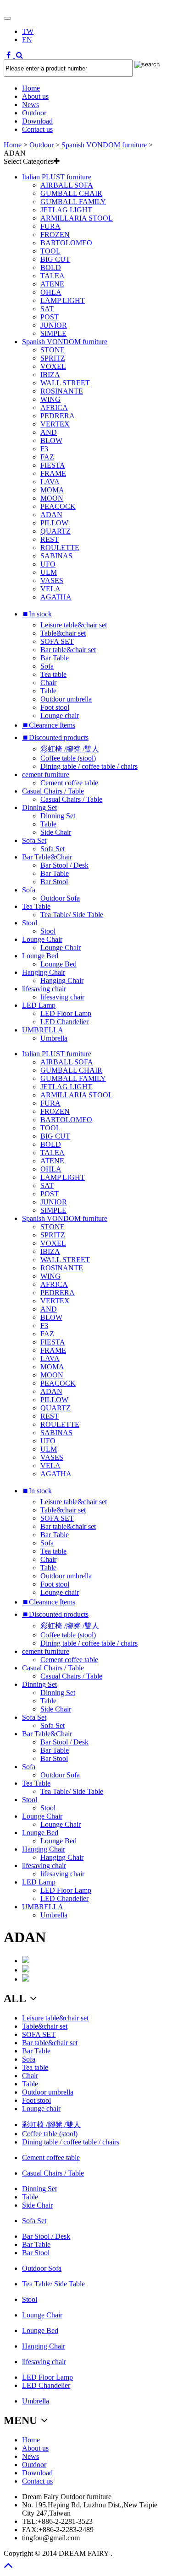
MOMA (52, 490)
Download (37, 121)
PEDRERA (58, 416)
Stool (30, 923)
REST (50, 539)
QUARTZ (55, 531)
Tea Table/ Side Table (72, 915)
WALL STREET (65, 383)
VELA (50, 589)
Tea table (53, 674)
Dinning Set (39, 807)
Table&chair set (63, 633)
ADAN (51, 515)
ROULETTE (60, 548)
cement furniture (46, 775)
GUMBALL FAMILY (73, 202)
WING (50, 399)
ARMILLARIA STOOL (77, 218)
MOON (52, 498)
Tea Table (36, 906)
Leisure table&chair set (74, 625)
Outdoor (34, 113)
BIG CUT (55, 259)
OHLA (51, 292)
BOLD (51, 267)
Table (48, 691)
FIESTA (53, 465)
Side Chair (56, 832)
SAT (47, 309)
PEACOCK (58, 506)
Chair (48, 683)
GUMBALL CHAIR (71, 193)
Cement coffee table (69, 783)
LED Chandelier (64, 1022)
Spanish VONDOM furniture (104, 145)
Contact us (37, 129)
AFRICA (54, 408)
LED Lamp (39, 1005)
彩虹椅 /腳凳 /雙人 (70, 749)
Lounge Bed (40, 956)
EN (27, 40)
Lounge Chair (42, 939)
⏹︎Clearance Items (49, 725)
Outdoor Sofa (60, 898)
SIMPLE (53, 333)
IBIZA (50, 375)
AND (49, 432)
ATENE (52, 284)
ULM (49, 572)
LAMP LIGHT (63, 300)
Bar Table (55, 658)
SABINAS (56, 556)
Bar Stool (54, 882)
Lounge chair (60, 716)
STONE (53, 350)
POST (50, 317)
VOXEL (53, 366)
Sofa (47, 666)
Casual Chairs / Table (53, 791)
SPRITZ (53, 358)
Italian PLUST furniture (57, 177)
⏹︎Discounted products (55, 737)
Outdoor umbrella (66, 699)
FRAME (53, 473)
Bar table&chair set (68, 650)
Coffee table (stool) (68, 758)
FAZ (47, 457)
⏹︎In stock (37, 614)
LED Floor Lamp (66, 1013)
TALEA (53, 276)
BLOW (51, 440)
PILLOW (54, 523)
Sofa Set (34, 840)
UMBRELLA (43, 1030)
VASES (52, 581)
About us (35, 96)
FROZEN (55, 235)
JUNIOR (54, 325)
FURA (50, 226)
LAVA (50, 482)
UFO (48, 564)
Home (31, 88)
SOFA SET (57, 641)
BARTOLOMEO (66, 243)
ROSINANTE (62, 391)
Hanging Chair (44, 972)
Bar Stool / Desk (64, 865)
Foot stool (55, 707)
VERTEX (55, 424)
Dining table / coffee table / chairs (89, 766)
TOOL (50, 251)
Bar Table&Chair (47, 857)
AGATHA (56, 597)
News (31, 105)
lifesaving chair (44, 989)
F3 (44, 449)
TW (28, 31)
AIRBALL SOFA (67, 185)
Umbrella (54, 1038)
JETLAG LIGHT (66, 210)
